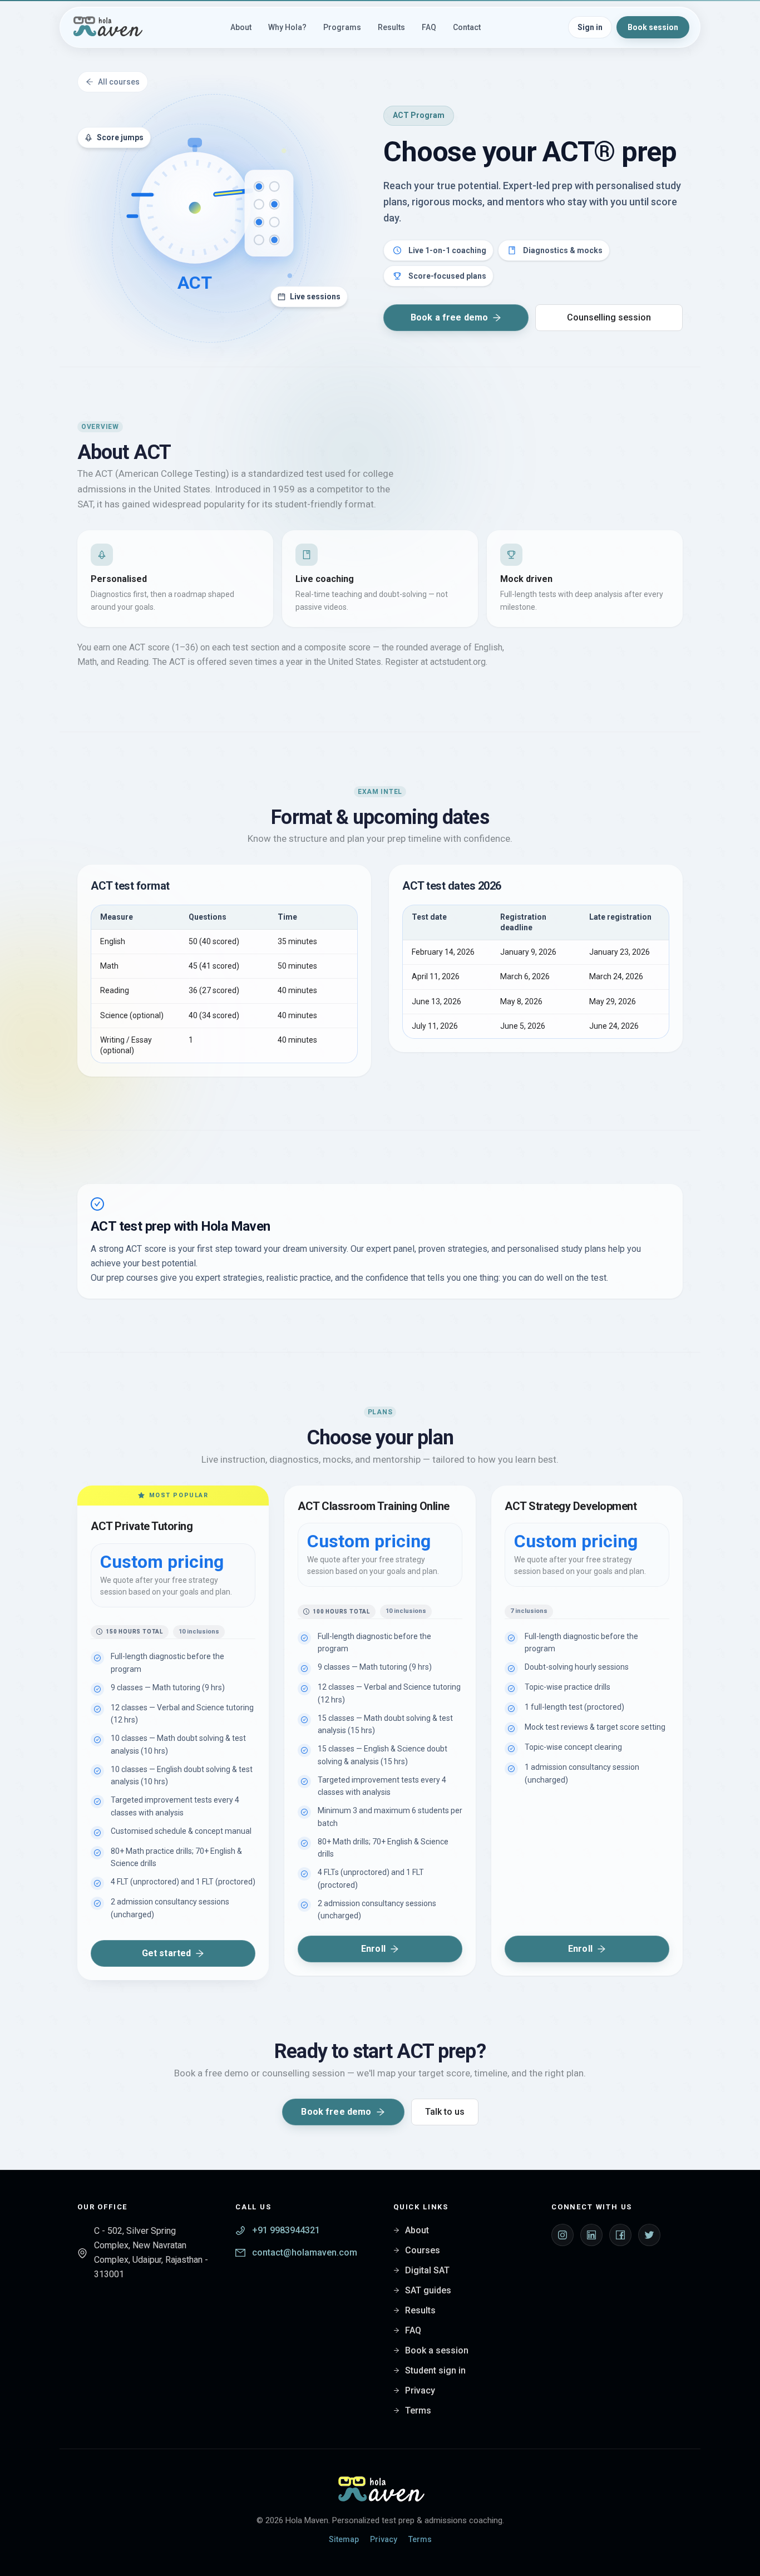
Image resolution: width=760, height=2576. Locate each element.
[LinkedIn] (591, 2235)
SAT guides (428, 2290)
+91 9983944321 (286, 2230)
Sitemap (344, 2539)
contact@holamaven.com (305, 2252)
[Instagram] (562, 2235)
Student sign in (435, 2370)
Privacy (420, 2390)
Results (420, 2310)
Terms (418, 2410)
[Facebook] (620, 2235)
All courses (119, 82)
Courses (423, 2250)
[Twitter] (649, 2235)
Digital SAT (427, 2270)
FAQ (413, 2330)
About (417, 2230)
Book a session (437, 2350)
